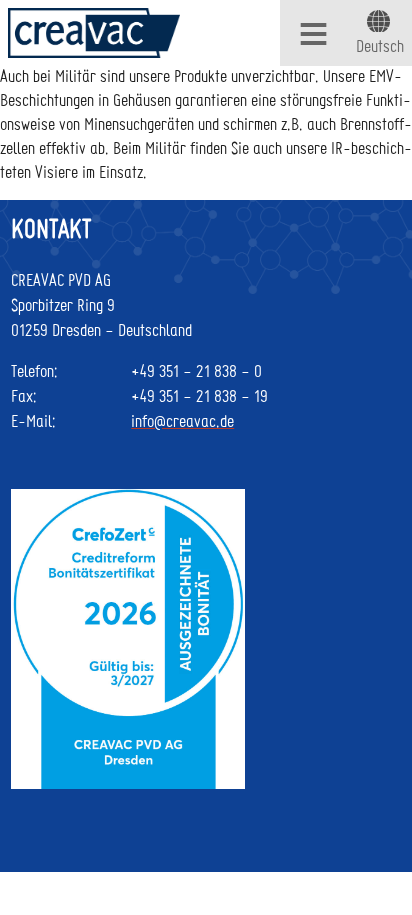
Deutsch (380, 45)
